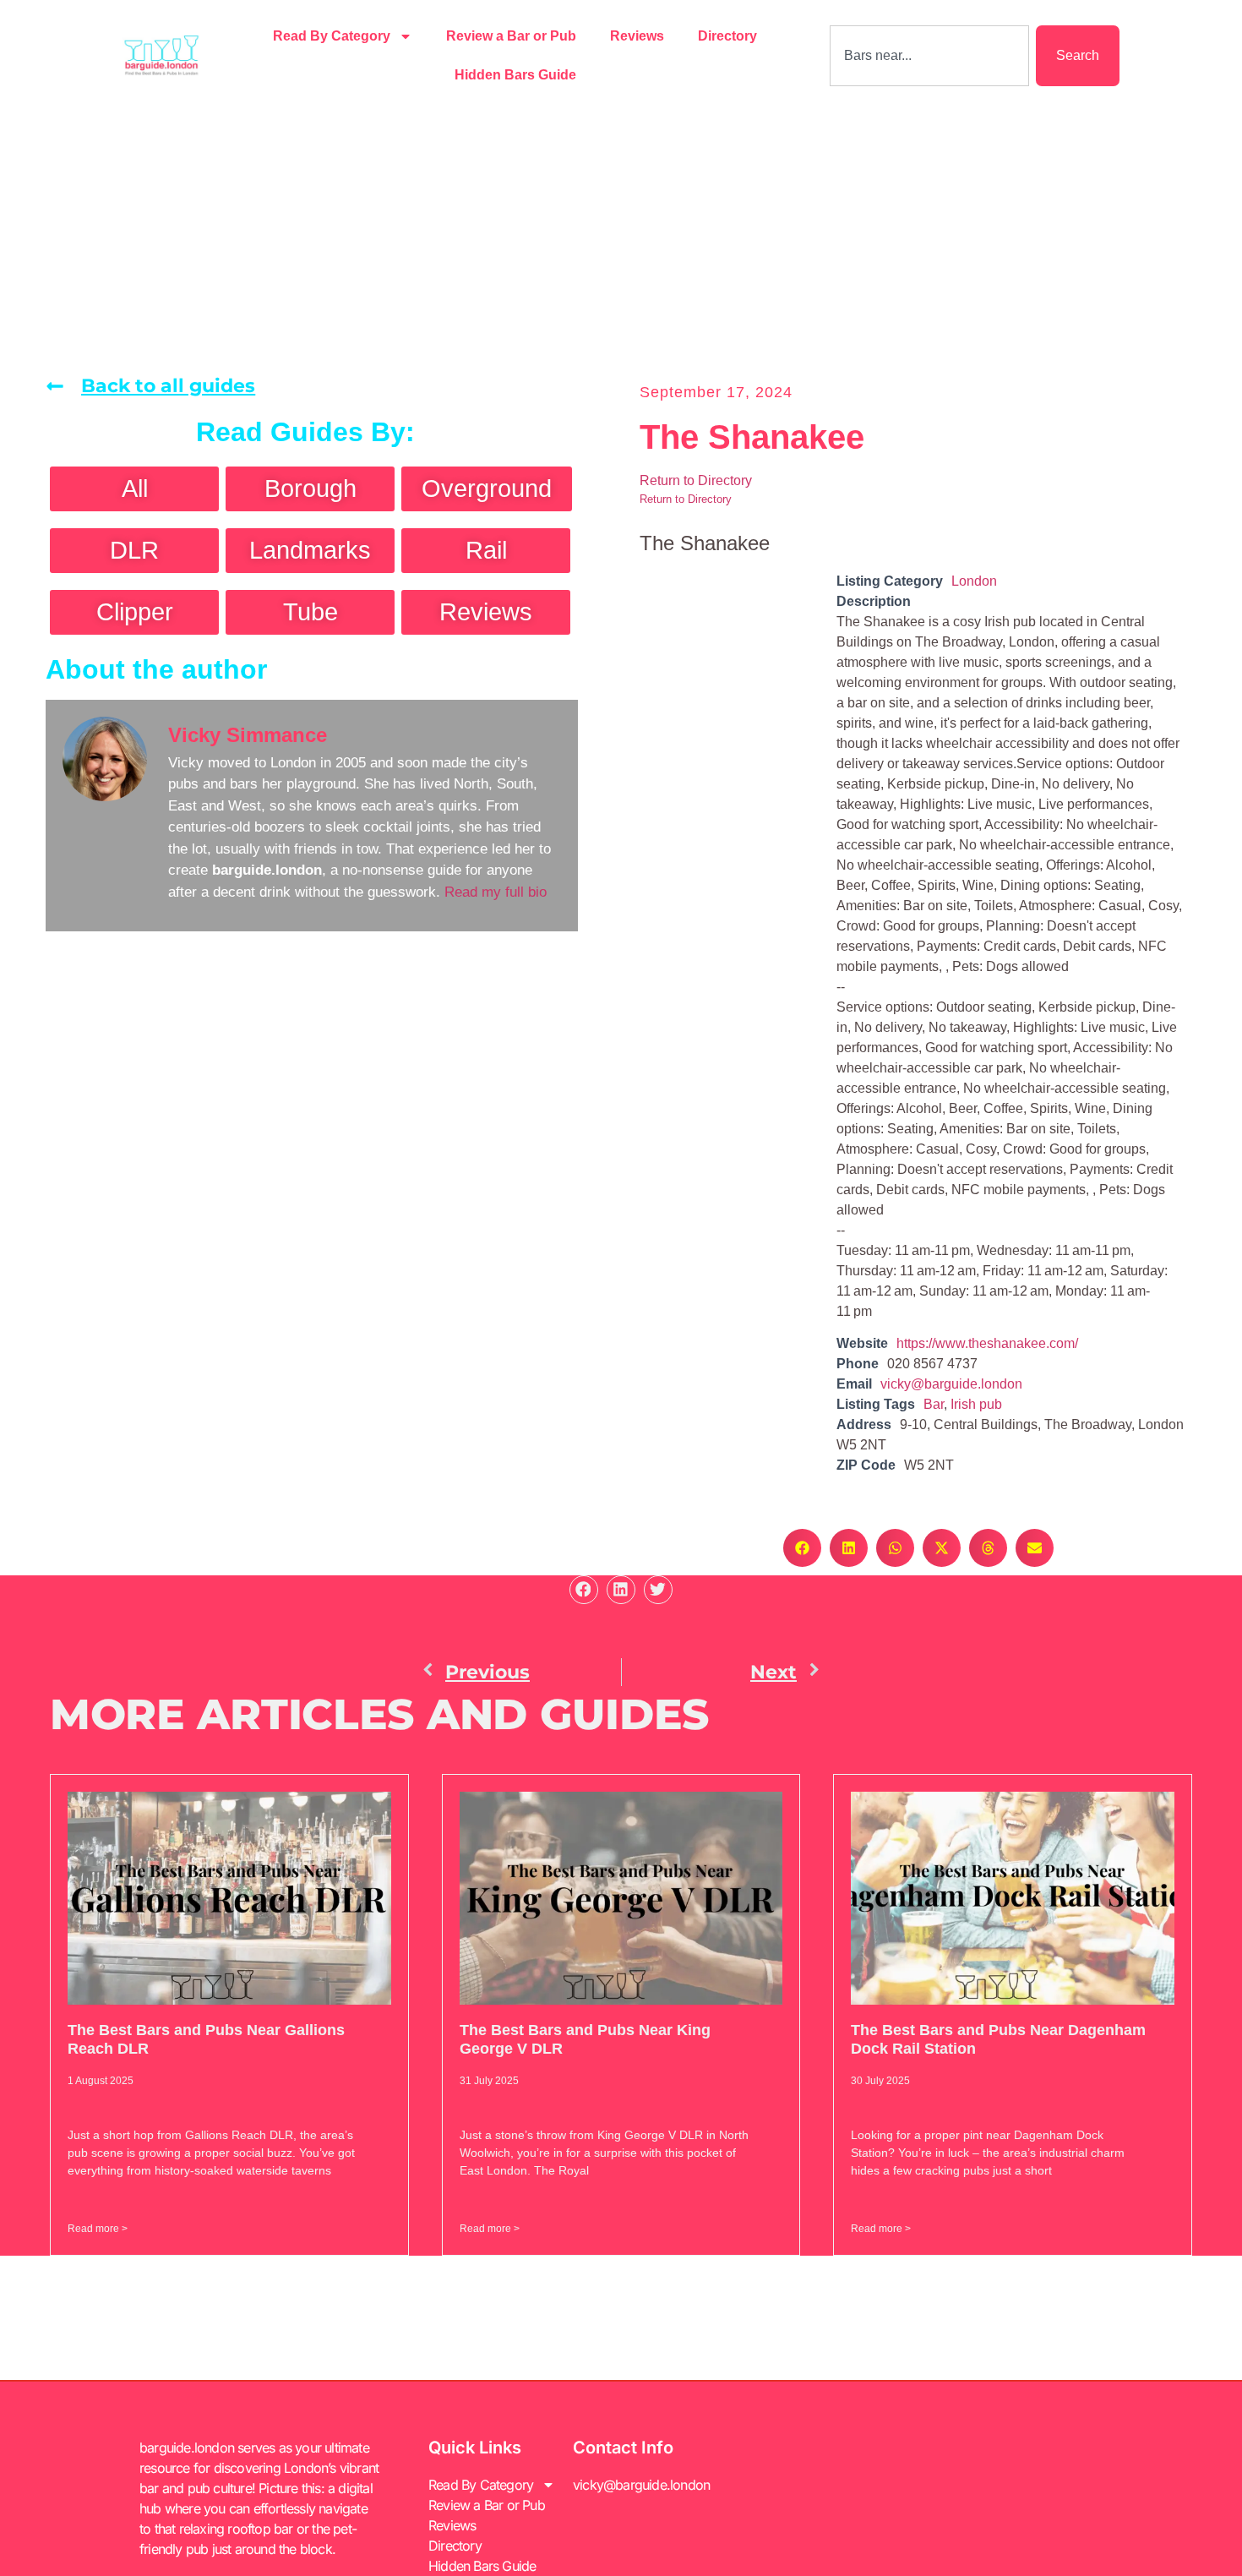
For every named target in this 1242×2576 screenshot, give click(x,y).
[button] (802, 1548)
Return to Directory (696, 480)
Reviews (637, 36)
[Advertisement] (621, 238)
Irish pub (976, 1404)
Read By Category (332, 36)
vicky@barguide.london (951, 1384)
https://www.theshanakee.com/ (987, 1343)
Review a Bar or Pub (511, 36)
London (974, 581)
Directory (727, 36)
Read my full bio (496, 892)
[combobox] (929, 56)
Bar (934, 1404)
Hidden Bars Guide (515, 75)
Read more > (98, 2229)
